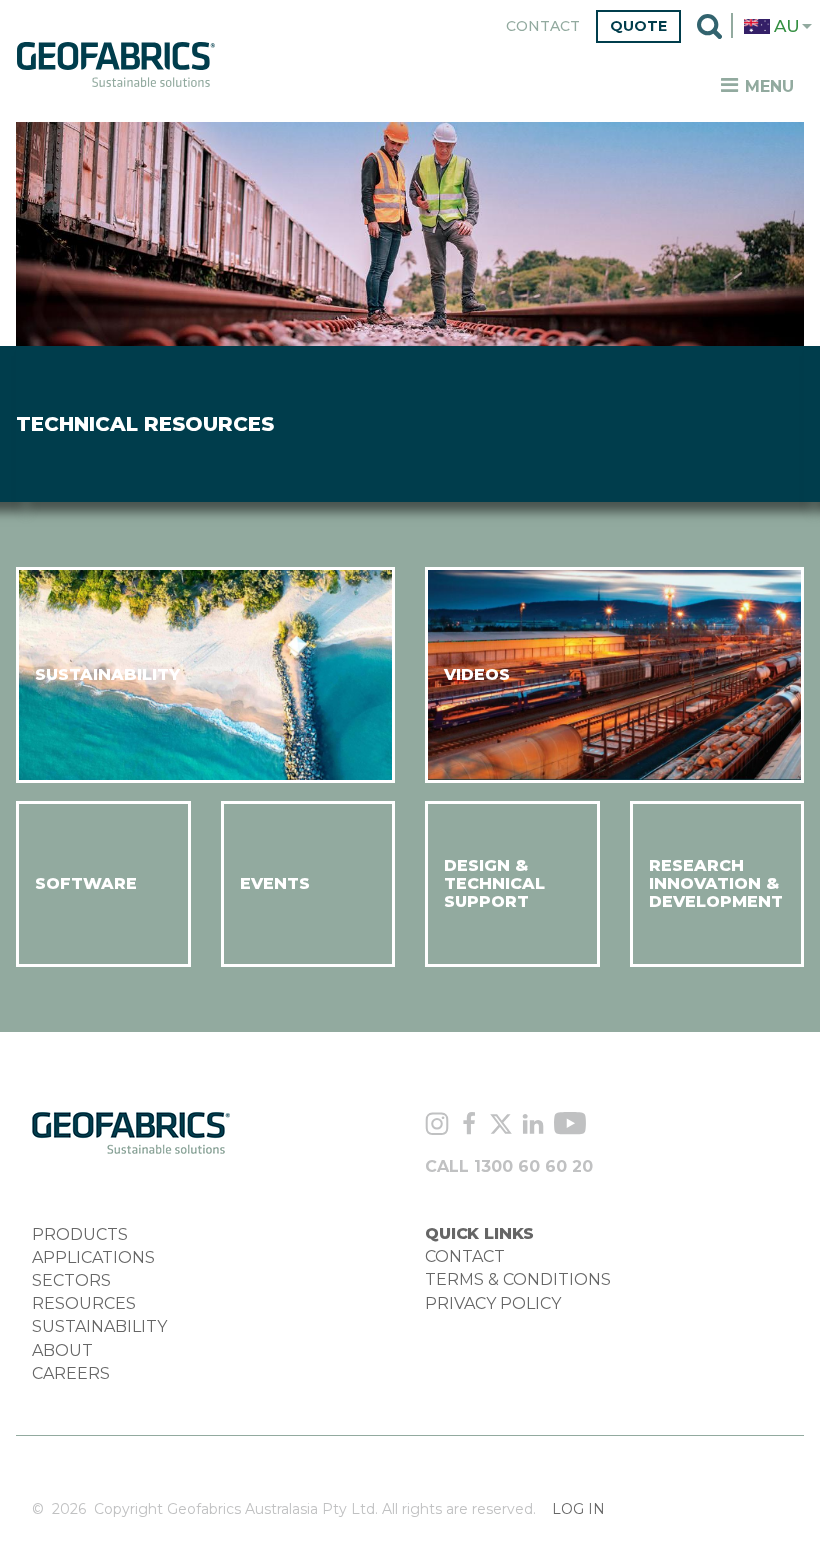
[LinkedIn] (533, 1126)
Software (86, 883)
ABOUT (62, 1350)
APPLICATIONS (93, 1257)
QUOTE (638, 26)
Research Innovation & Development (716, 884)
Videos (477, 674)
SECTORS (71, 1280)
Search (709, 26)
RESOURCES (84, 1303)
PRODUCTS (80, 1234)
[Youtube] (570, 1126)
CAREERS (71, 1373)
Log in (578, 1509)
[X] (501, 1126)
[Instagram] (437, 1126)
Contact (543, 26)
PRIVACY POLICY (493, 1303)
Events (275, 883)
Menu (767, 86)
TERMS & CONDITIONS (518, 1279)
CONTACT (465, 1256)
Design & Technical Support (494, 884)
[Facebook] (469, 1126)
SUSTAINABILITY (99, 1326)
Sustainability (107, 674)
